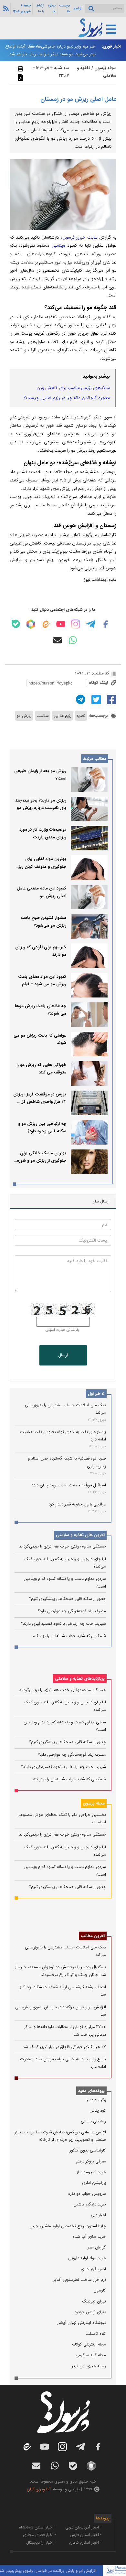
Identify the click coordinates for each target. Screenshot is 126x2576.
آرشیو (78, 8)
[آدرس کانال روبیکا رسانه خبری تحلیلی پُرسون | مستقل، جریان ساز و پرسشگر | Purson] (31, 624)
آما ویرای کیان (39, 2489)
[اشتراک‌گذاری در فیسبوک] (111, 699)
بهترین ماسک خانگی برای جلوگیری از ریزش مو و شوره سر (42, 1161)
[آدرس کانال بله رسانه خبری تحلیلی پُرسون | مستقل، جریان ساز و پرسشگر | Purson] (16, 624)
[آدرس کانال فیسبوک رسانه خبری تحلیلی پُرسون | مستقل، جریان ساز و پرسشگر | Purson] (106, 624)
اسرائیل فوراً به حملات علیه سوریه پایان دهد (69, 1485)
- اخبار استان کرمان (85, 2543)
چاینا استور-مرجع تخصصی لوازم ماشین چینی (68, 2226)
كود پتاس (98, 2111)
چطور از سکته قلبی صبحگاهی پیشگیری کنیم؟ (68, 1599)
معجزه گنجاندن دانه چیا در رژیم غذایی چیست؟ (67, 398)
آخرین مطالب (93, 1936)
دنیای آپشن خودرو (90, 2312)
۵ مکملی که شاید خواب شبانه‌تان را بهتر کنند (69, 1636)
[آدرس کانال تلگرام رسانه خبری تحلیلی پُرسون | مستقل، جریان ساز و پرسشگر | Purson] (91, 624)
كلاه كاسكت (96, 2334)
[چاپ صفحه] (20, 69)
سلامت (43, 716)
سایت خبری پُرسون (80, 237)
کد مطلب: (100, 673)
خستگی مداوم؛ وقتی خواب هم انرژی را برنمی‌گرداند (63, 1546)
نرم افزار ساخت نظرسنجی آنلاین (79, 2280)
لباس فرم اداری (93, 2269)
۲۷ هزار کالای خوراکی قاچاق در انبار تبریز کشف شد (64, 2047)
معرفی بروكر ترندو (91, 2161)
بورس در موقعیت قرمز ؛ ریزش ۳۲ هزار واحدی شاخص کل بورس (40, 1102)
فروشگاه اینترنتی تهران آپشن (81, 2323)
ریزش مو (24, 716)
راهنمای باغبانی (93, 2121)
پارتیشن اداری (94, 2183)
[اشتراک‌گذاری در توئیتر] (95, 699)
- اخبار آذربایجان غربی (83, 2527)
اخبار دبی (98, 2215)
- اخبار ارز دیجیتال (41, 2543)
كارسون (100, 2290)
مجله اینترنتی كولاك (89, 2344)
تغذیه (81, 716)
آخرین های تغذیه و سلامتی (80, 1535)
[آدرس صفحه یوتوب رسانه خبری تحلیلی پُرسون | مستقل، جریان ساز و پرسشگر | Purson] (61, 624)
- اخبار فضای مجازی (39, 2535)
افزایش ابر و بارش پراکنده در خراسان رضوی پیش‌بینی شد (59, 2571)
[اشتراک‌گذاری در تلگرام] (80, 699)
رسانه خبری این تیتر (89, 2366)
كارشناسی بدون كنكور (88, 2150)
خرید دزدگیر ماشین (90, 2204)
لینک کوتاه (99, 683)
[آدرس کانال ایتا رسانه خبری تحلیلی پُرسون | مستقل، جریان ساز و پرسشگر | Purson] (46, 624)
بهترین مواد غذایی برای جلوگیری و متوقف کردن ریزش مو (40, 867)
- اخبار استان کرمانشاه (37, 2527)
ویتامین (59, 245)
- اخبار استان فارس (86, 2535)
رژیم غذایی (63, 716)
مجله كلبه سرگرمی (91, 2355)
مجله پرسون (94, 1803)
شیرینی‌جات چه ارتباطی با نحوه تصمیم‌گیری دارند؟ (64, 1624)
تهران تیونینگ (94, 2301)
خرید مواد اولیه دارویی (87, 2258)
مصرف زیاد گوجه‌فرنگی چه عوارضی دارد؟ (72, 1611)
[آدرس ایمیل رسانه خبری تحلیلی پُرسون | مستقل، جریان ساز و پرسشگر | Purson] (58, 640)
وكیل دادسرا (96, 2100)
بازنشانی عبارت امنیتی (62, 1330)
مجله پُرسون (105, 68)
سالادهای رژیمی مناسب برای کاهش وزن (73, 388)
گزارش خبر (97, 2247)
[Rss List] (5, 8)
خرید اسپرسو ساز (91, 2172)
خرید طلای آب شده (89, 2237)
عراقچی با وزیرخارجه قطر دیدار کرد (77, 1504)
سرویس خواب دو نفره (87, 2194)
